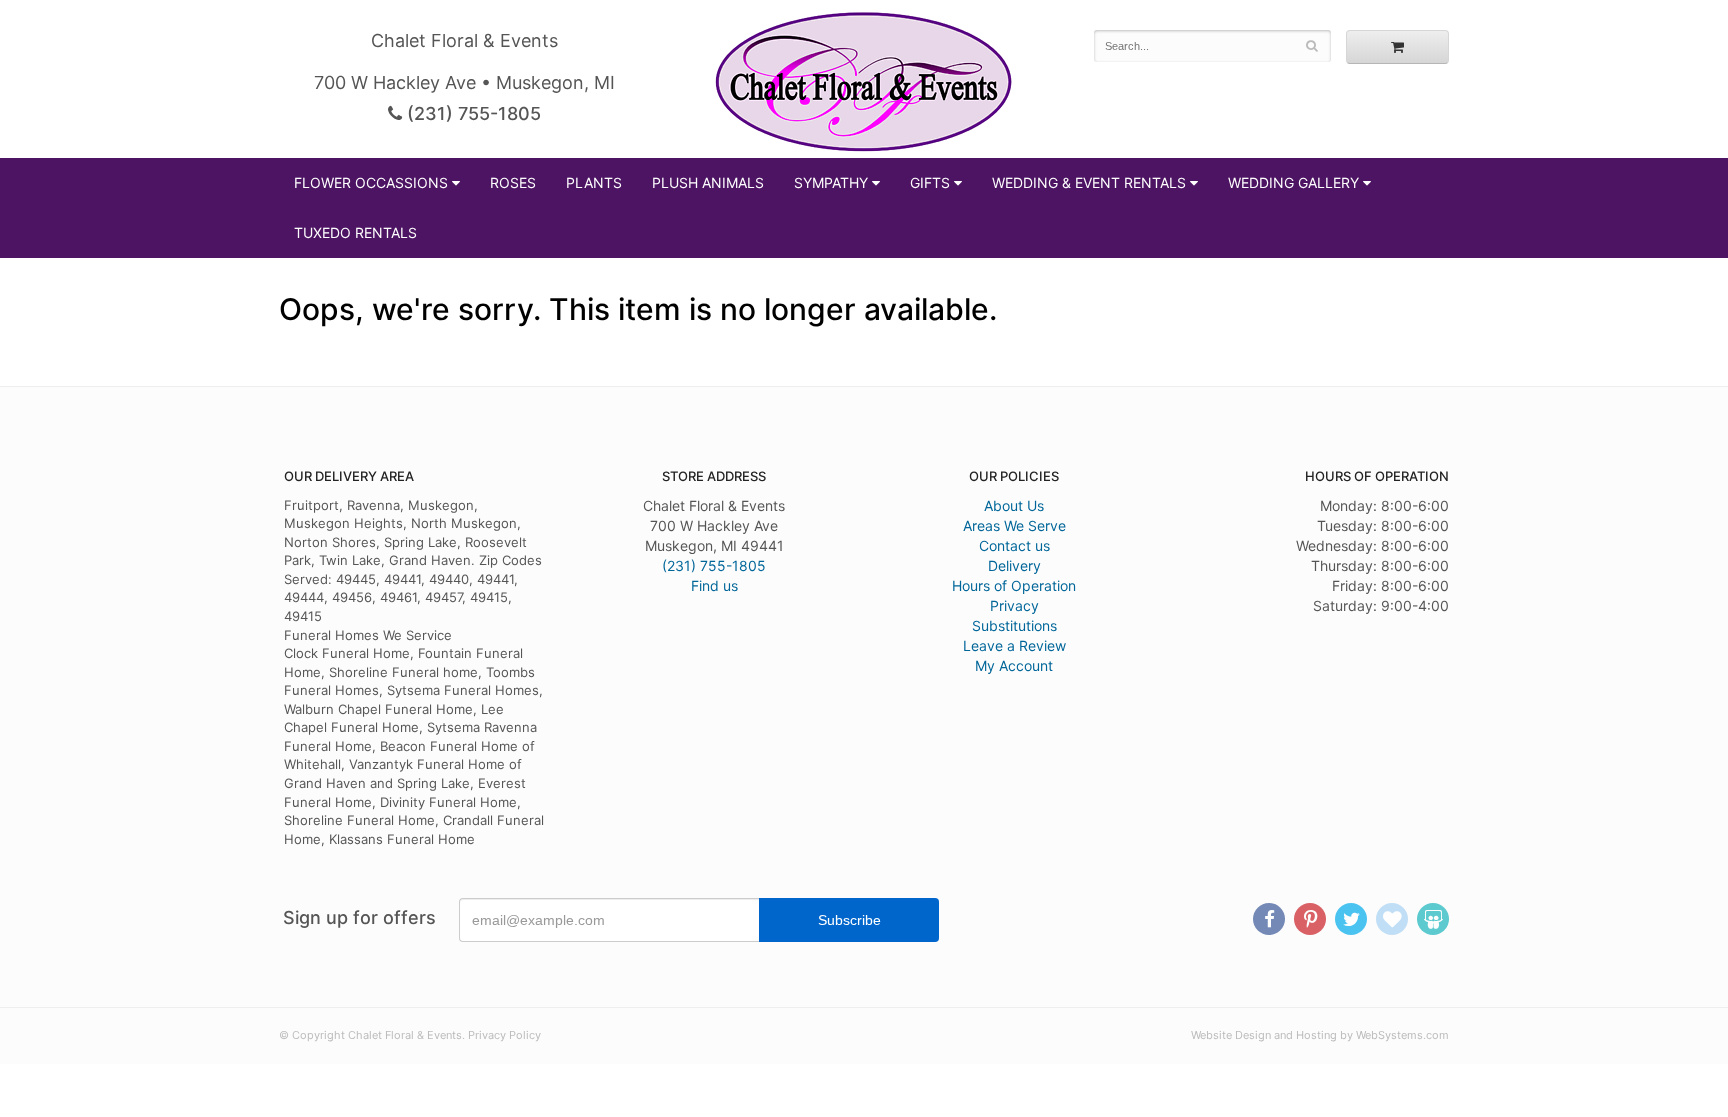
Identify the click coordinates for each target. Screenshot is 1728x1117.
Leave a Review (1014, 645)
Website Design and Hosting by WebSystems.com (1320, 1035)
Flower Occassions (371, 182)
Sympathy (831, 182)
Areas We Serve (1014, 525)
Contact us (1014, 545)
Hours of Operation (1014, 585)
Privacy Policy (504, 1035)
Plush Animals (708, 182)
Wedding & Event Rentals (1089, 182)
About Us (1014, 505)
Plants (594, 182)
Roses (513, 182)
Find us (714, 585)
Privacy (1014, 605)
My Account (1014, 665)
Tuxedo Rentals (355, 232)
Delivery (1014, 565)
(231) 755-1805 (471, 113)
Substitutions (1014, 625)
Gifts (930, 182)
